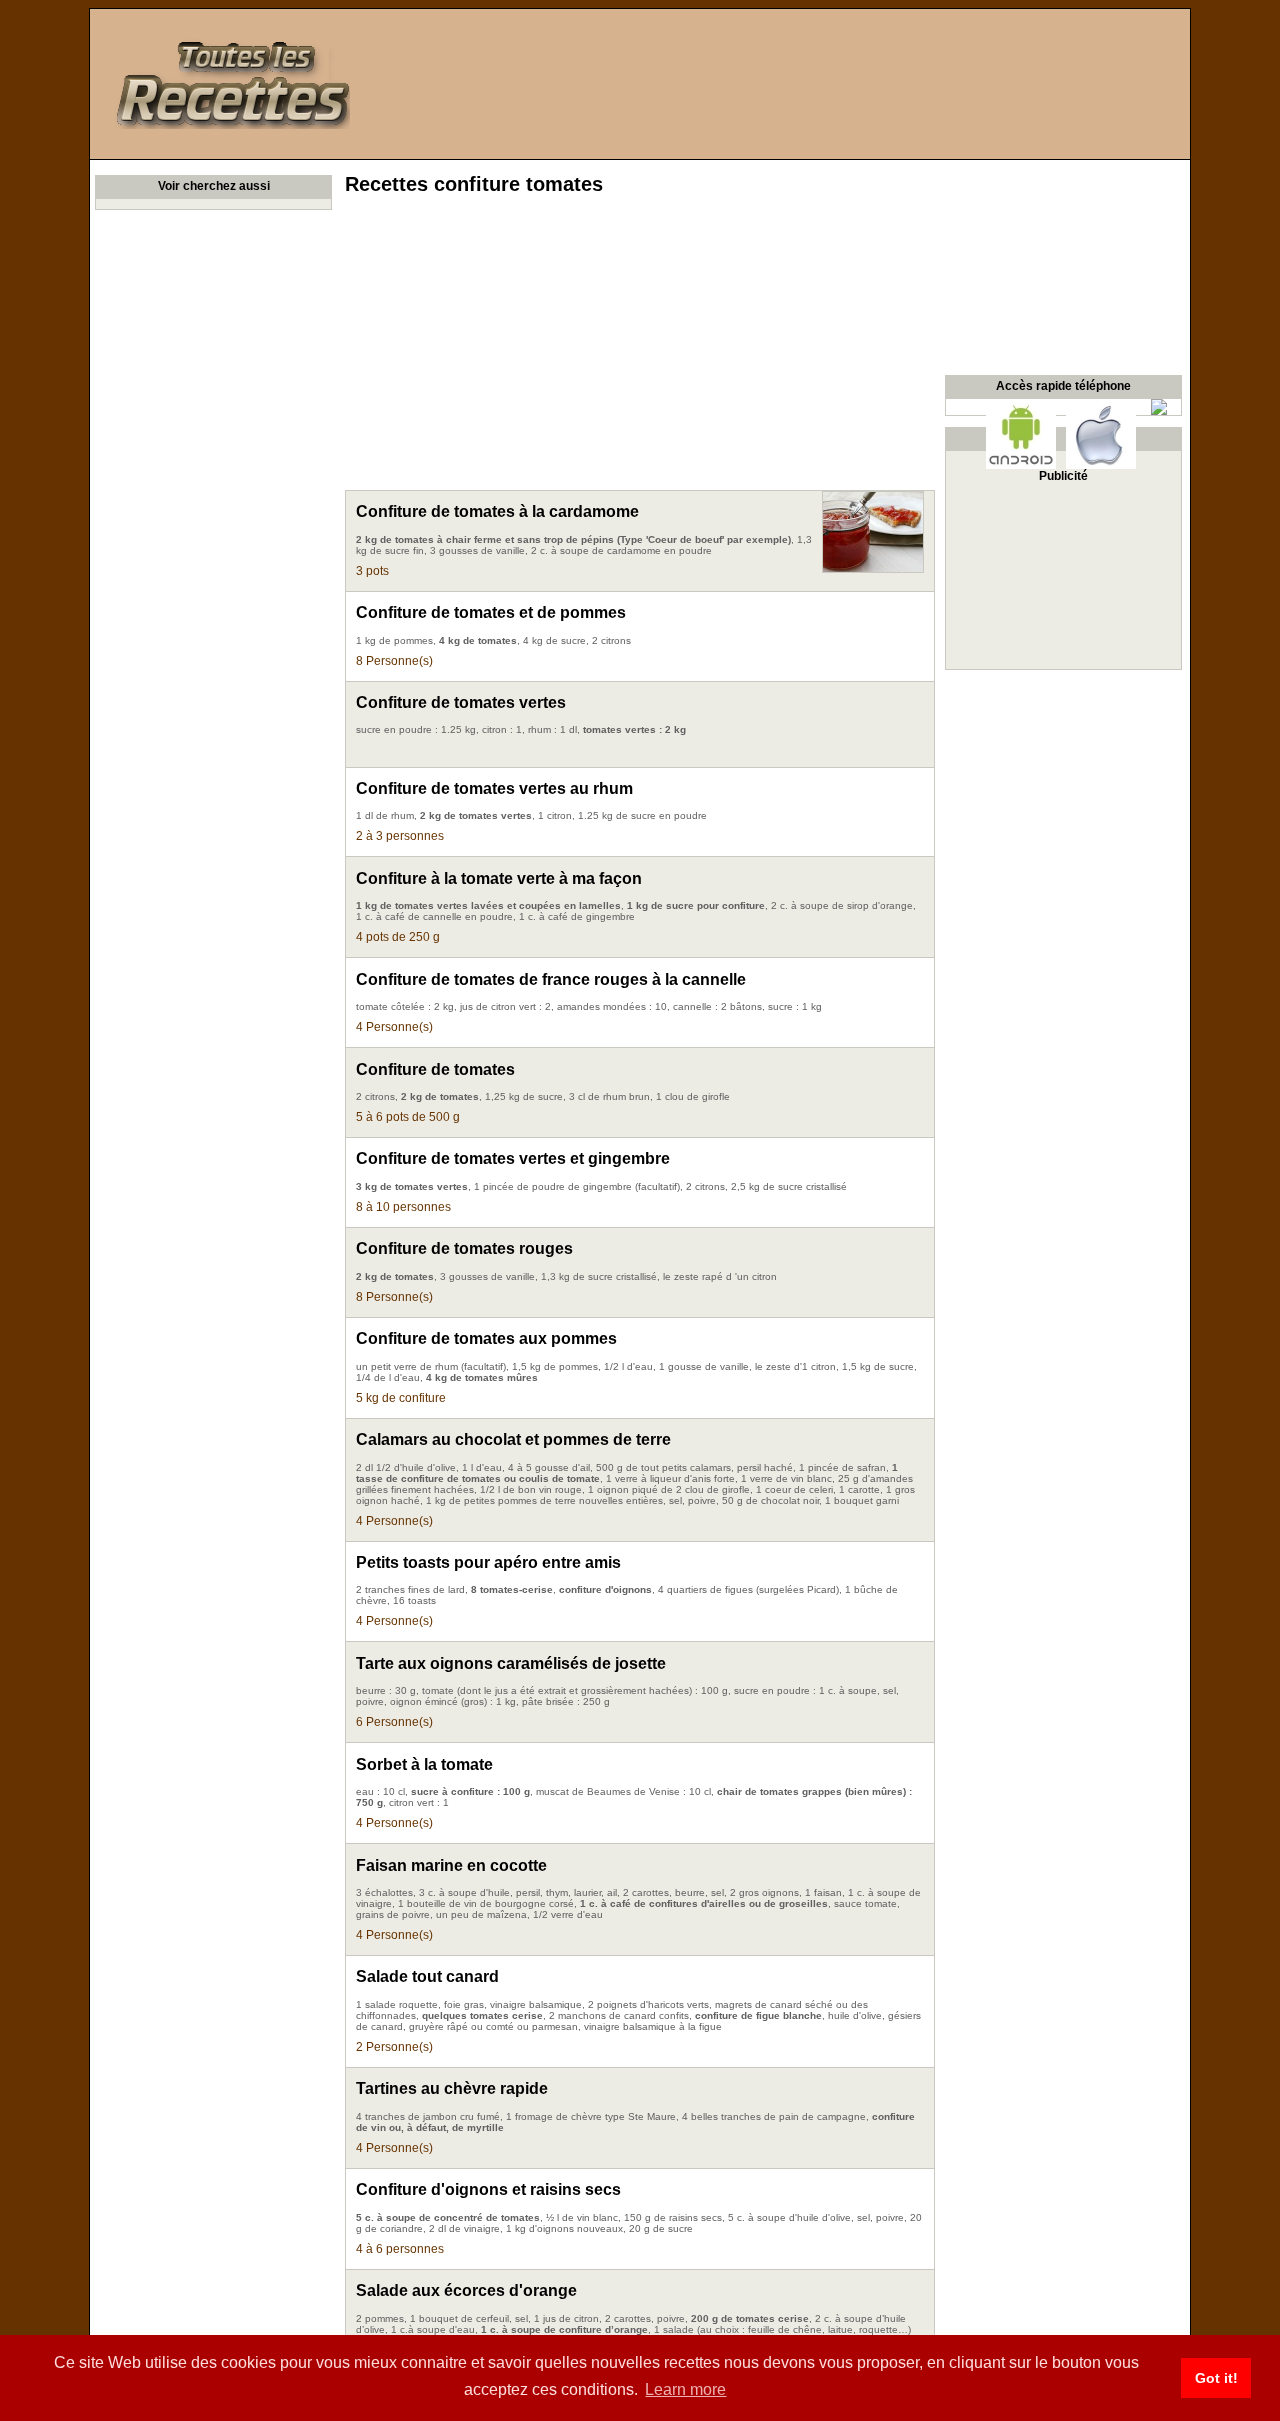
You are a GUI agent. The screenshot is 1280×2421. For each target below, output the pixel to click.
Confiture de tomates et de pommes (491, 612)
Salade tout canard (427, 1976)
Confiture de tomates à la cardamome (497, 511)
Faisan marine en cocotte (451, 1865)
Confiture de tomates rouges (464, 1248)
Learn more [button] (685, 2389)
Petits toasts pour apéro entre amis (488, 1562)
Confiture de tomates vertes (461, 702)
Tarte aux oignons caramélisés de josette (511, 1663)
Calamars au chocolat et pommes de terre (513, 1439)
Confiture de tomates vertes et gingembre (513, 1158)
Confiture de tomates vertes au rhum (494, 788)
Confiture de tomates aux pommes (486, 1338)
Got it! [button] (1216, 2378)
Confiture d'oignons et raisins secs (488, 2189)
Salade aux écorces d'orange (466, 2290)
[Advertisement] (640, 350)
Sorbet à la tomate (424, 1764)
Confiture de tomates (435, 1069)
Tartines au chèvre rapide (452, 2088)
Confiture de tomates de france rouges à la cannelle (551, 979)
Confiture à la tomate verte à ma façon (499, 878)
